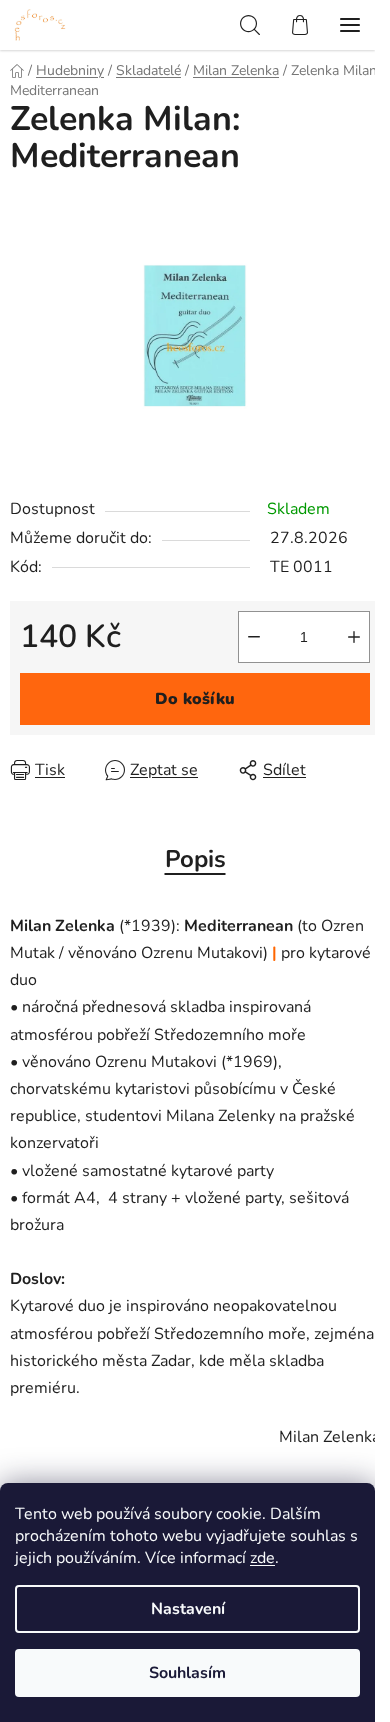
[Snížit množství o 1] (254, 637)
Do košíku (195, 699)
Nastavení (188, 1609)
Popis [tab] (195, 859)
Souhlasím (187, 1673)
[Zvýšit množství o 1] (354, 637)
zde (262, 1558)
